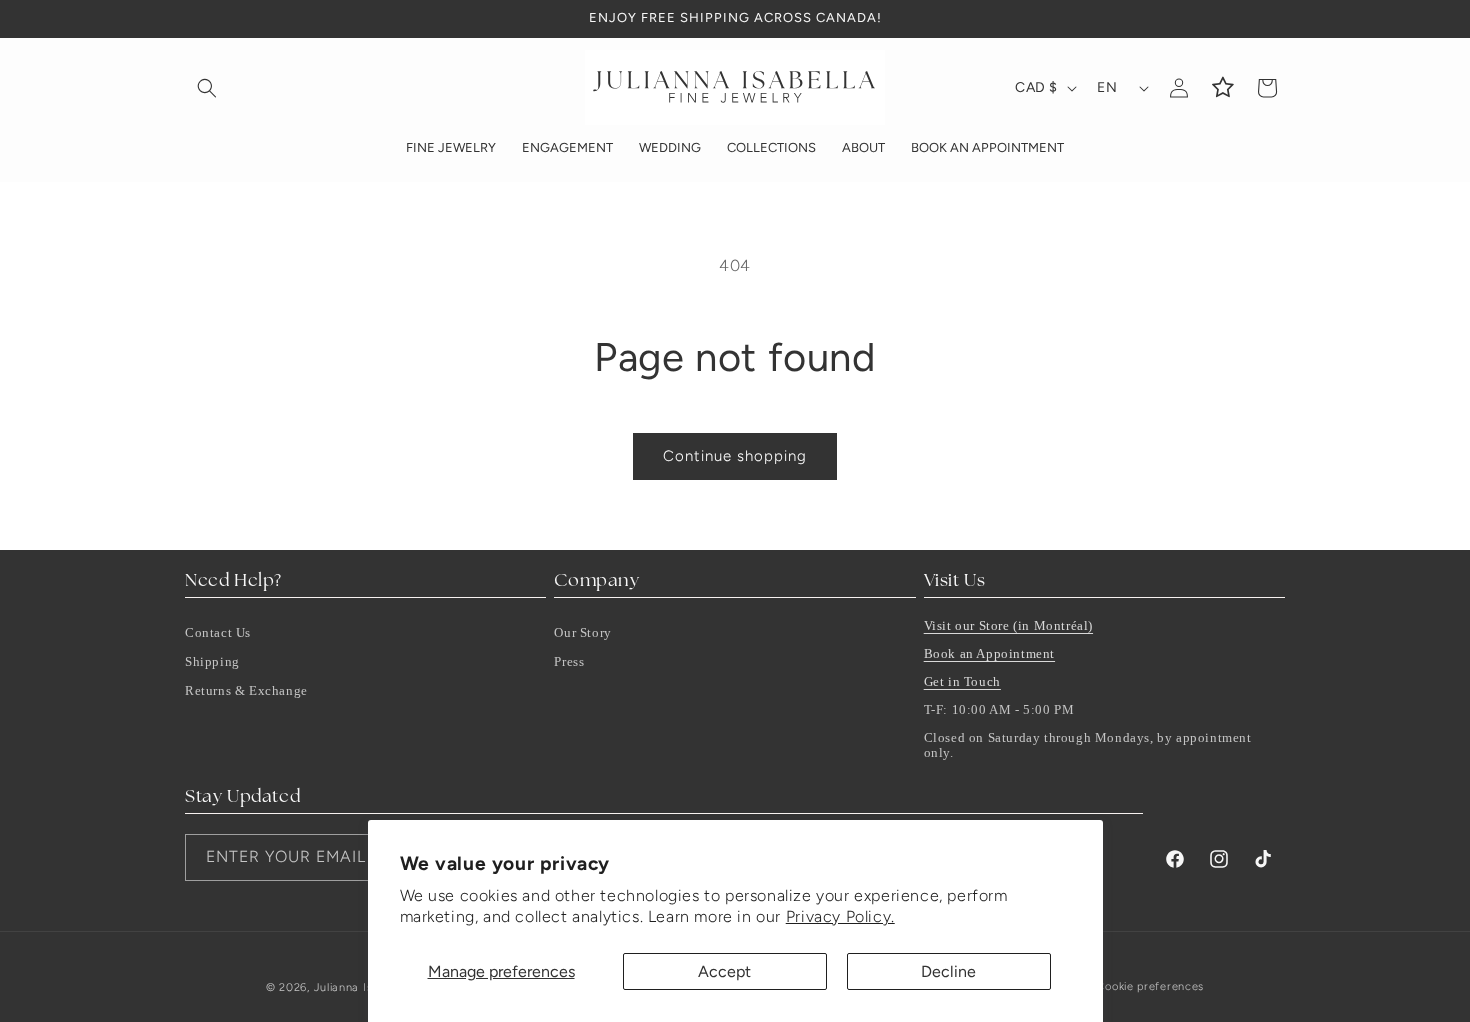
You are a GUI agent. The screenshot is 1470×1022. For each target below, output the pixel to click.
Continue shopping (735, 456)
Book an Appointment (989, 653)
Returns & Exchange (246, 690)
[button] (207, 88)
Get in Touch (962, 681)
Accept (724, 971)
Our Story (582, 632)
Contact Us (218, 632)
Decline (948, 971)
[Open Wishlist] (1223, 88)
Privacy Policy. (840, 916)
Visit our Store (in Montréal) (1008, 625)
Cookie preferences (1150, 986)
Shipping (212, 661)
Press (569, 661)
